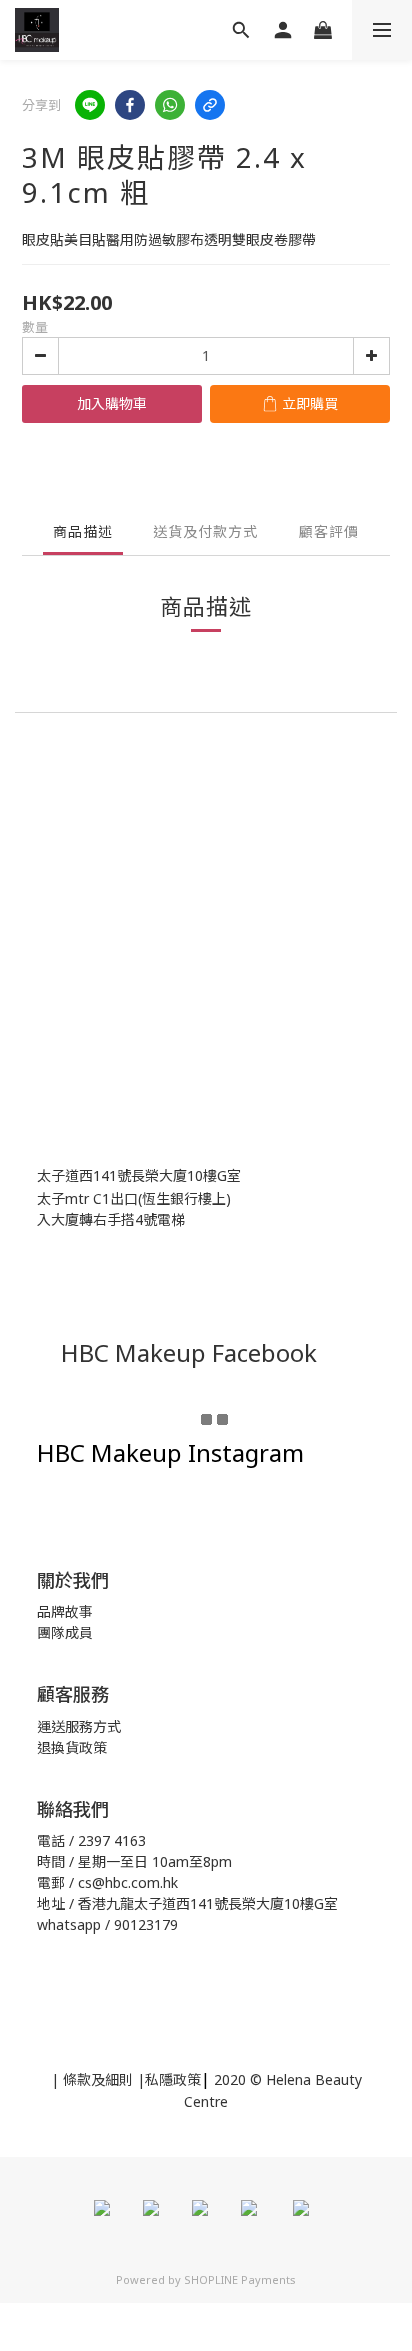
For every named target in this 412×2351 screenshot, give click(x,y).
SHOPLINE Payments (240, 2279)
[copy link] (210, 105)
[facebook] (130, 105)
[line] (90, 105)
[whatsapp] (170, 105)
